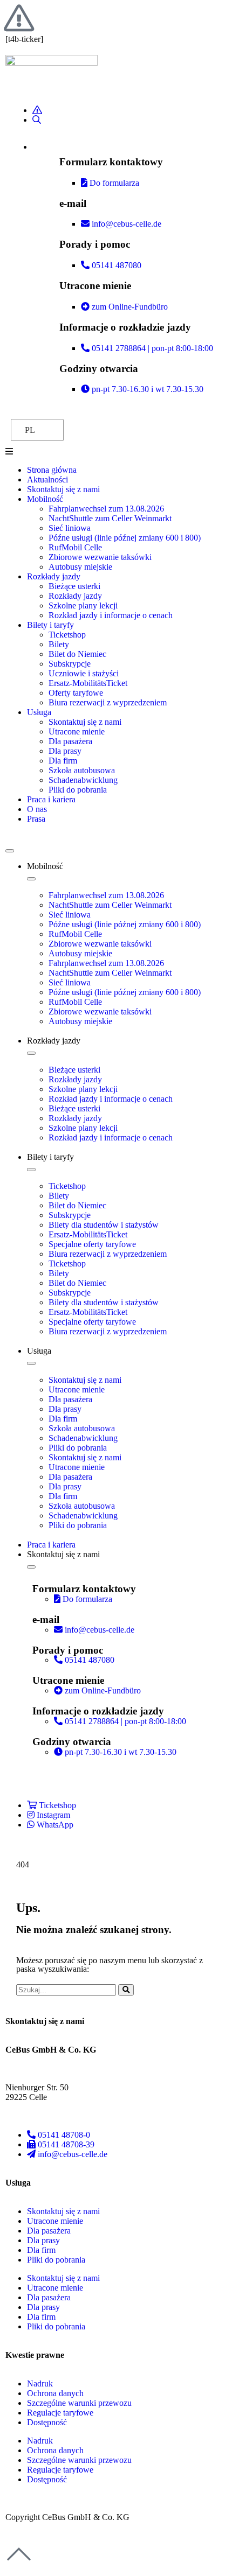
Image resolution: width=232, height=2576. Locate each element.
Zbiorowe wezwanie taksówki (100, 557)
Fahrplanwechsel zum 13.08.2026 (106, 509)
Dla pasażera (70, 741)
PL (30, 430)
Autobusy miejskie (80, 567)
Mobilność (45, 499)
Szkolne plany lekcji (83, 605)
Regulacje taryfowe (60, 2413)
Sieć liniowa (70, 528)
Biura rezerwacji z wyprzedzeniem (108, 702)
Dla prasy (65, 751)
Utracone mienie (77, 731)
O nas (37, 809)
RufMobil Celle (75, 547)
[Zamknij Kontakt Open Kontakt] (31, 1567)
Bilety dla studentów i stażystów (104, 1225)
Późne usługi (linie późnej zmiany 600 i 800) (125, 538)
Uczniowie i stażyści (84, 673)
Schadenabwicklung (83, 780)
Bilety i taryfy (50, 625)
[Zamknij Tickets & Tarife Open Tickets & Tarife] (31, 1170)
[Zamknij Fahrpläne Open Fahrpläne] (31, 1053)
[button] (116, 452)
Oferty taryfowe (76, 693)
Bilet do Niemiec (77, 654)
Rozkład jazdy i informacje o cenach (111, 615)
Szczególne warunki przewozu (79, 2403)
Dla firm (63, 761)
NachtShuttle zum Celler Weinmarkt (110, 518)
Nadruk (40, 2383)
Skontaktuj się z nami (63, 489)
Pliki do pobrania (78, 790)
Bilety (59, 644)
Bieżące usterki (74, 586)
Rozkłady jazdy (54, 576)
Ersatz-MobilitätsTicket (88, 683)
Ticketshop (67, 635)
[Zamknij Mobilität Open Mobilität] (31, 879)
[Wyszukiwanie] (126, 1990)
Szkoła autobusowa (82, 770)
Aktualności (47, 479)
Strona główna (52, 470)
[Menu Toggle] (10, 851)
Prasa (36, 819)
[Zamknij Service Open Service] (31, 1363)
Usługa (39, 712)
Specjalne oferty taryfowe (92, 1244)
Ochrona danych (55, 2393)
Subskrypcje (70, 664)
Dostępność (47, 2422)
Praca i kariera (51, 799)
